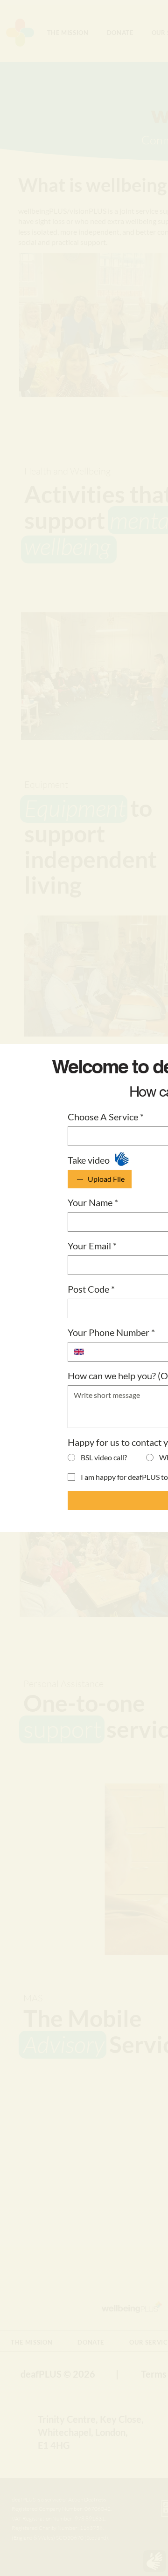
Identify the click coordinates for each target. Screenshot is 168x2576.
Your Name (93, 1202)
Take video (89, 1160)
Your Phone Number (111, 1332)
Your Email (92, 1246)
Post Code (91, 1289)
